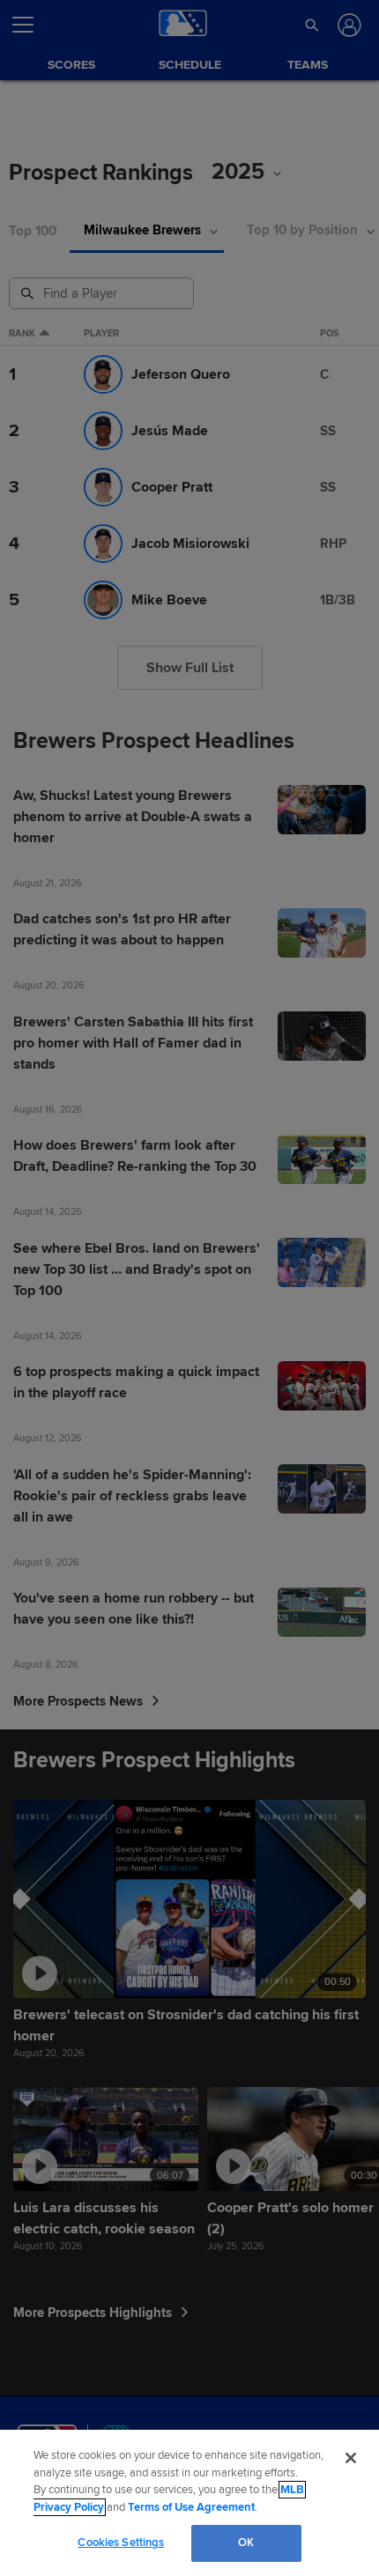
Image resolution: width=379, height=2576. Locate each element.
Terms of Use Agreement (191, 2507)
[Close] (351, 2458)
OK (246, 2543)
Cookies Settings (121, 2543)
